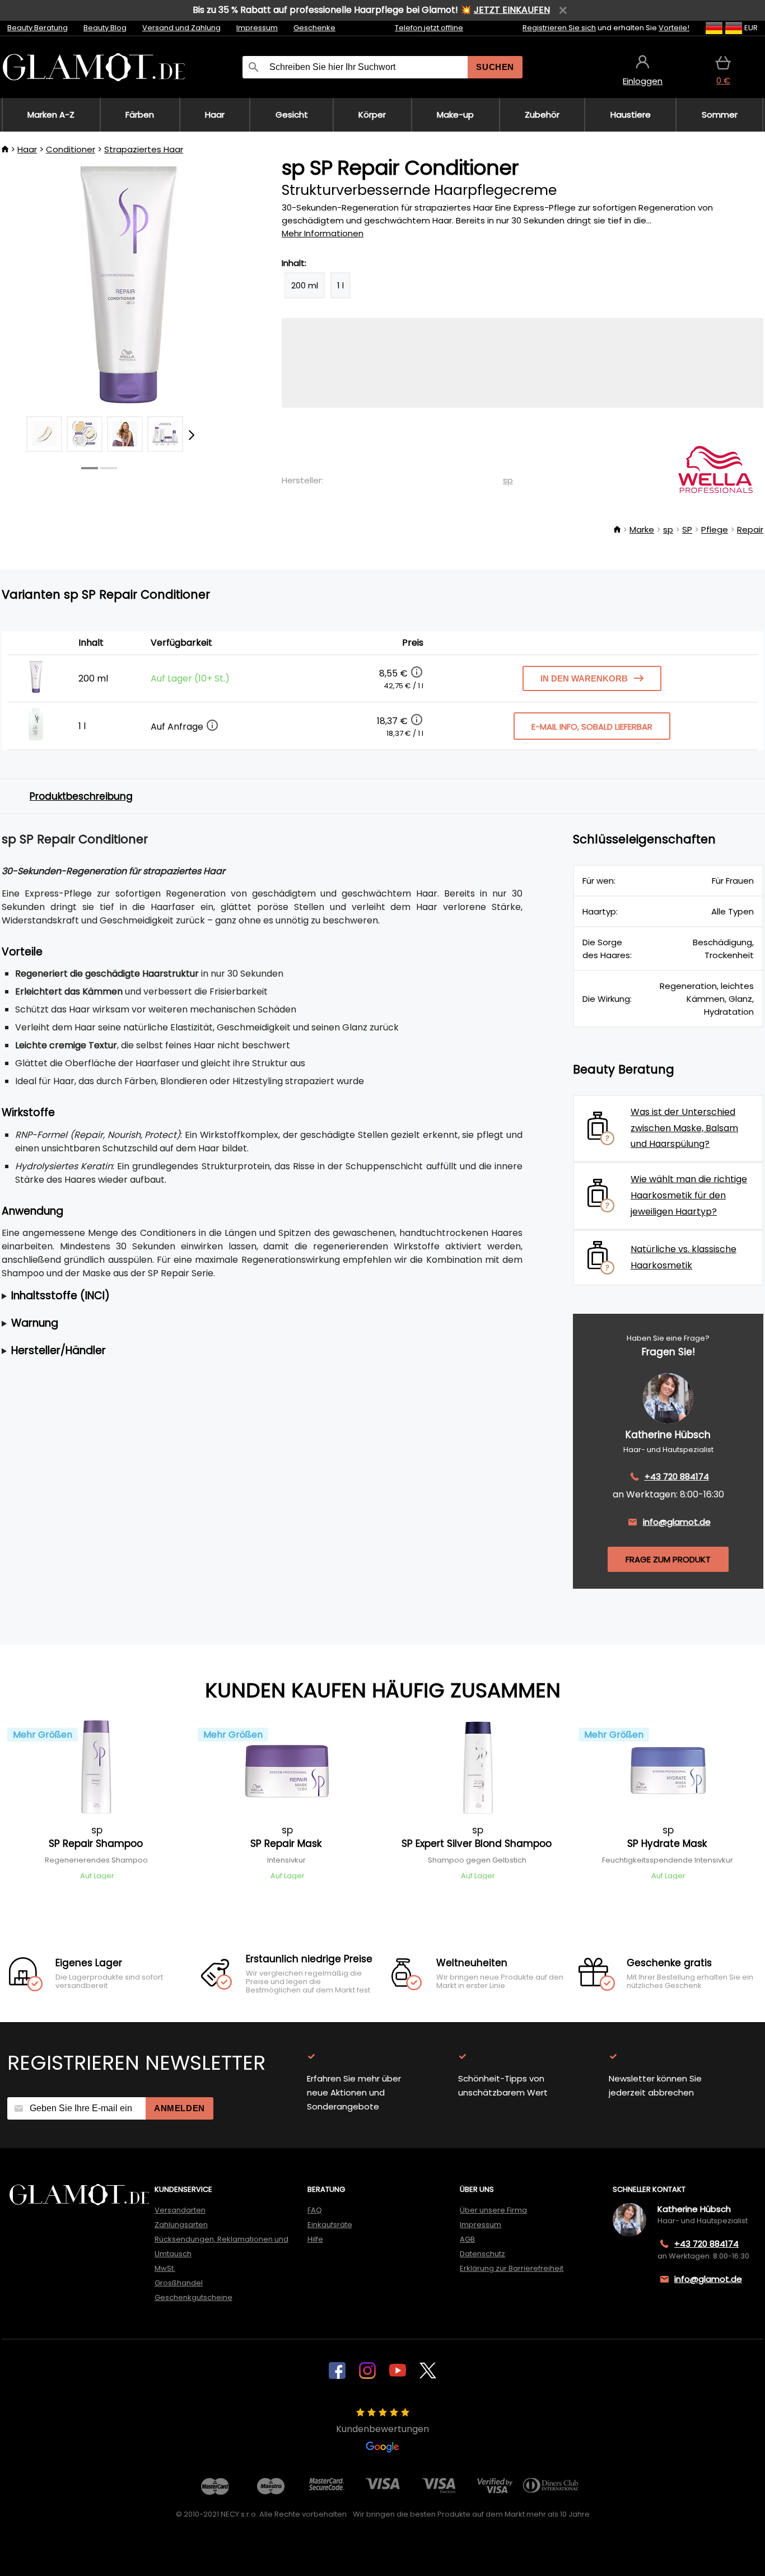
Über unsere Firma (493, 2210)
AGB (467, 2239)
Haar (27, 149)
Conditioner (71, 149)
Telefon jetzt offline (429, 28)
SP (687, 529)
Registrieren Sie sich (559, 28)
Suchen (495, 67)
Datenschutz (482, 2254)
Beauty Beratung (38, 28)
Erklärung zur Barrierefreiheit (512, 2268)
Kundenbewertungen (382, 2429)
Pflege (715, 529)
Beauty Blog (105, 28)
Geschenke (314, 28)
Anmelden (179, 2108)
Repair (750, 529)
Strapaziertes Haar (144, 149)
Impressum (257, 28)
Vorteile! (674, 28)
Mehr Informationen (323, 233)
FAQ (315, 2210)
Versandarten (180, 2210)
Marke (642, 529)
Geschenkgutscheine (193, 2297)
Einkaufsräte (330, 2225)
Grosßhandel (179, 2283)
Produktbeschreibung (81, 796)
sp (508, 480)
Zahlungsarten (181, 2225)
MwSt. (165, 2268)
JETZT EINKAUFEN (512, 10)
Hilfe (315, 2239)
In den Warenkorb (584, 678)
